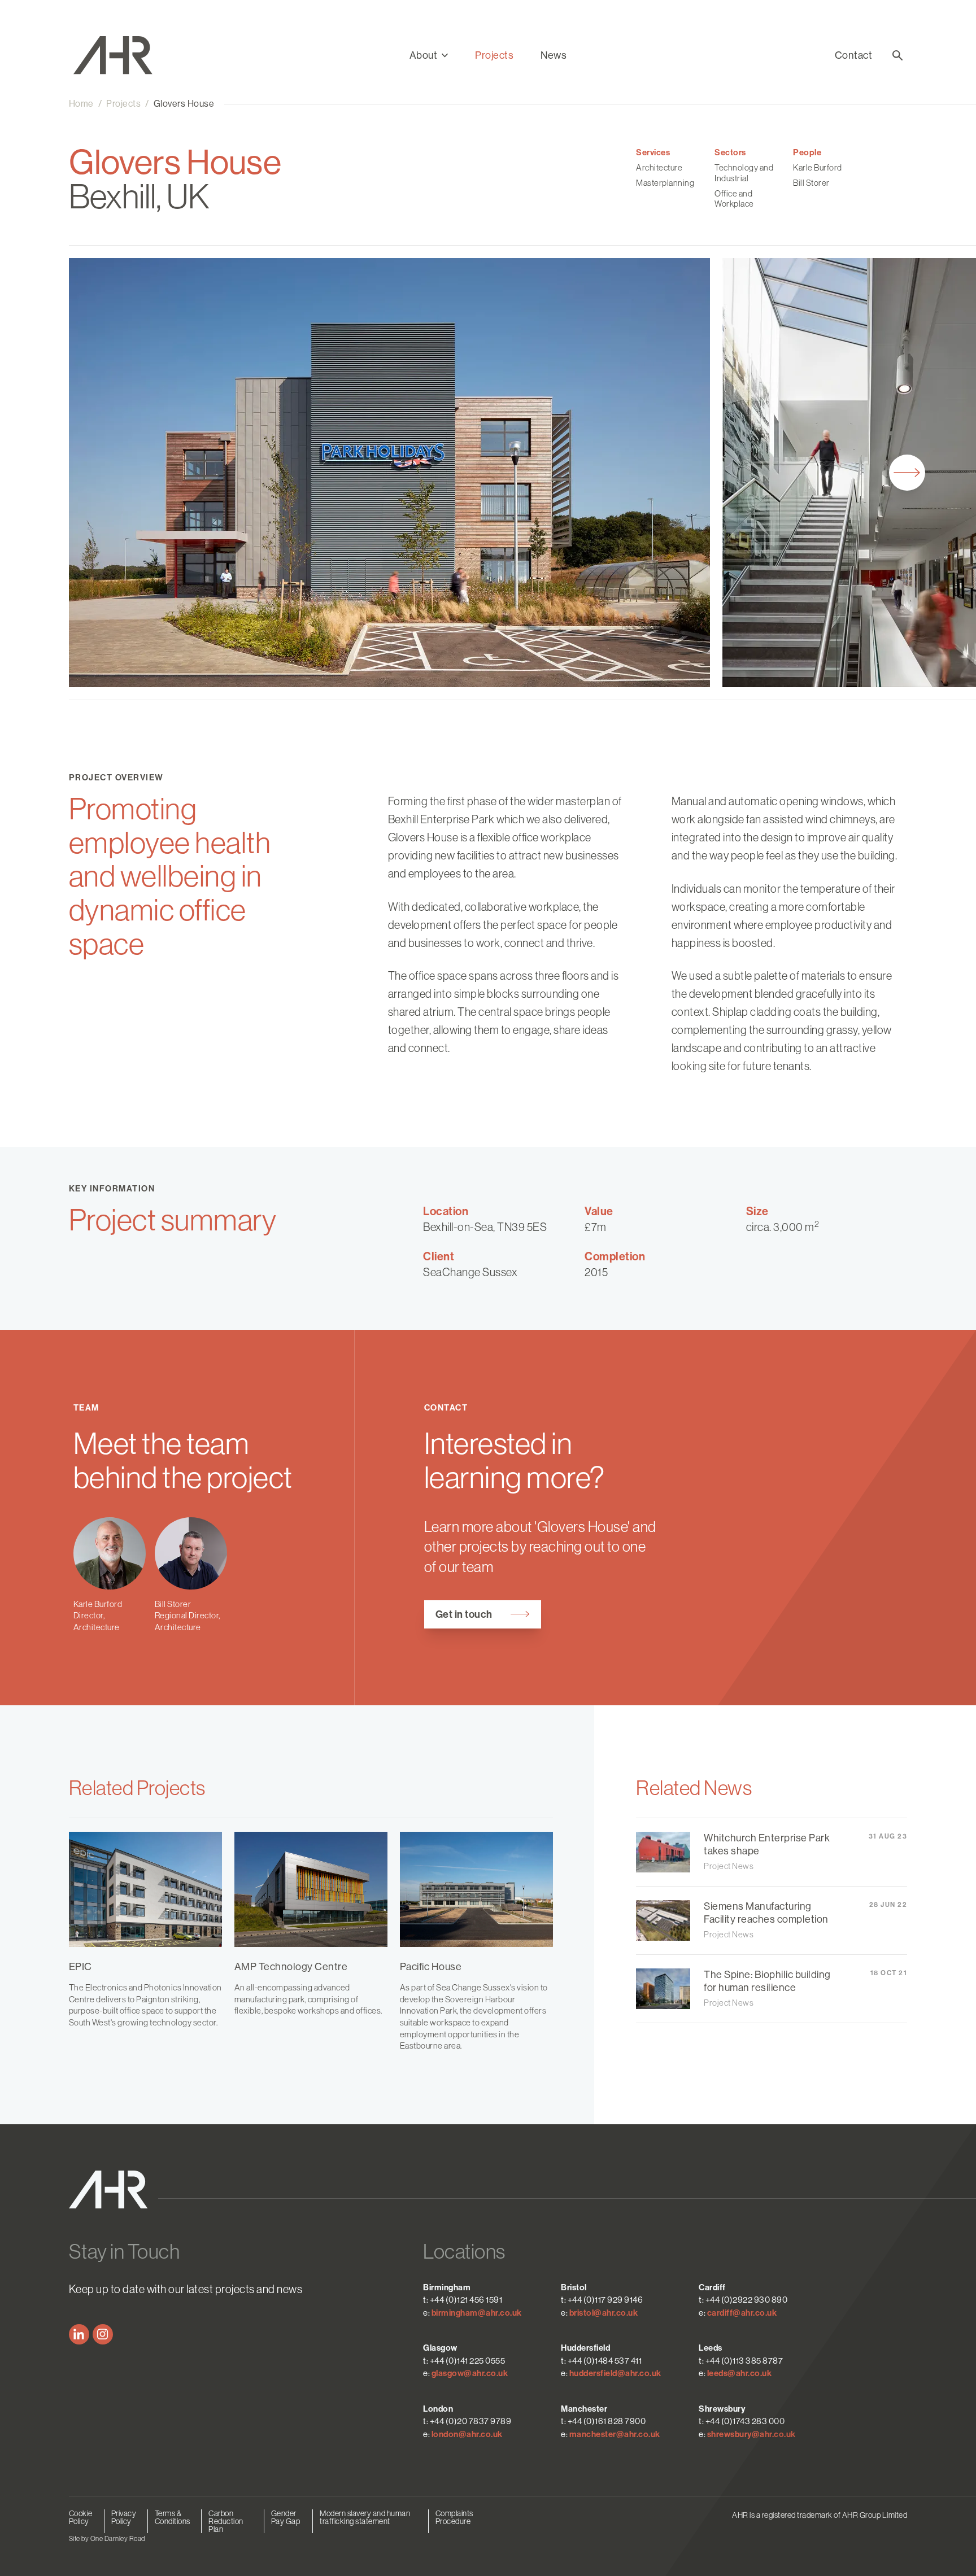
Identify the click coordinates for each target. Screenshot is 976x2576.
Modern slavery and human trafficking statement (365, 2517)
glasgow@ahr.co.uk (470, 2373)
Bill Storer (811, 183)
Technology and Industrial (744, 173)
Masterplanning (665, 183)
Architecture (659, 167)
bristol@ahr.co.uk (604, 2313)
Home (81, 104)
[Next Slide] (907, 473)
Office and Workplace (734, 199)
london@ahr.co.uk (467, 2434)
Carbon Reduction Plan (226, 2521)
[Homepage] (120, 55)
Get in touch (464, 1614)
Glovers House (184, 104)
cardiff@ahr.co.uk (742, 2313)
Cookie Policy (81, 2517)
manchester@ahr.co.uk (615, 2434)
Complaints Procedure (454, 2517)
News (554, 55)
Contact (854, 55)
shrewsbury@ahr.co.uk (751, 2434)
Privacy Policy (124, 2517)
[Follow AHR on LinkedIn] (79, 2334)
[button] (429, 55)
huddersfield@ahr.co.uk (615, 2373)
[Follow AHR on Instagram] (103, 2334)
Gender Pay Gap (286, 2517)
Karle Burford (818, 167)
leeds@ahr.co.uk (740, 2373)
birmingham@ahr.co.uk (477, 2313)
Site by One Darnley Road (107, 2539)
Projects (494, 55)
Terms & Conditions (173, 2517)
